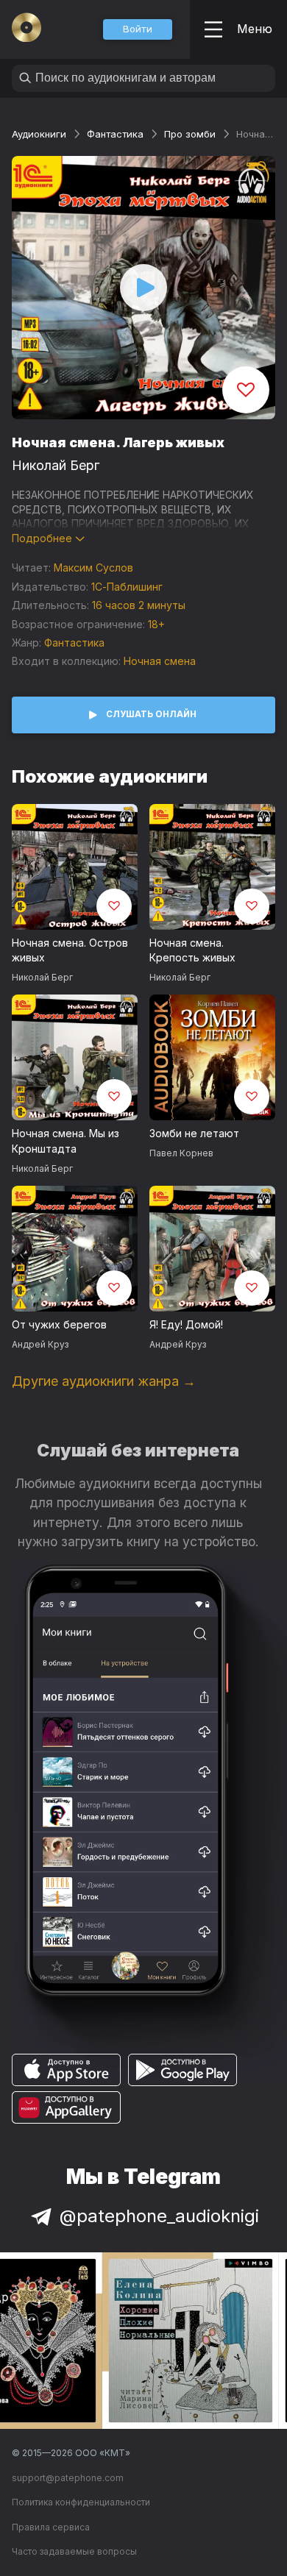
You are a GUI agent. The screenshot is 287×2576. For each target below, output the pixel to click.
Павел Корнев (181, 1153)
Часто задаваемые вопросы (74, 2551)
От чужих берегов (59, 1324)
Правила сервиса (51, 2527)
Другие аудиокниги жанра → (104, 1381)
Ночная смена (160, 661)
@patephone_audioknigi (159, 2216)
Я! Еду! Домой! (186, 1324)
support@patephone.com (68, 2478)
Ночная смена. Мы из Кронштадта (65, 1141)
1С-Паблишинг (127, 587)
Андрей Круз (40, 1344)
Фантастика (115, 134)
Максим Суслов (93, 567)
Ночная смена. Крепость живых (192, 950)
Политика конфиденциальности (81, 2502)
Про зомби (190, 134)
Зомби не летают (194, 1133)
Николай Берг (56, 465)
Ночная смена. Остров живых (70, 950)
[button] (138, 29)
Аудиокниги (39, 134)
